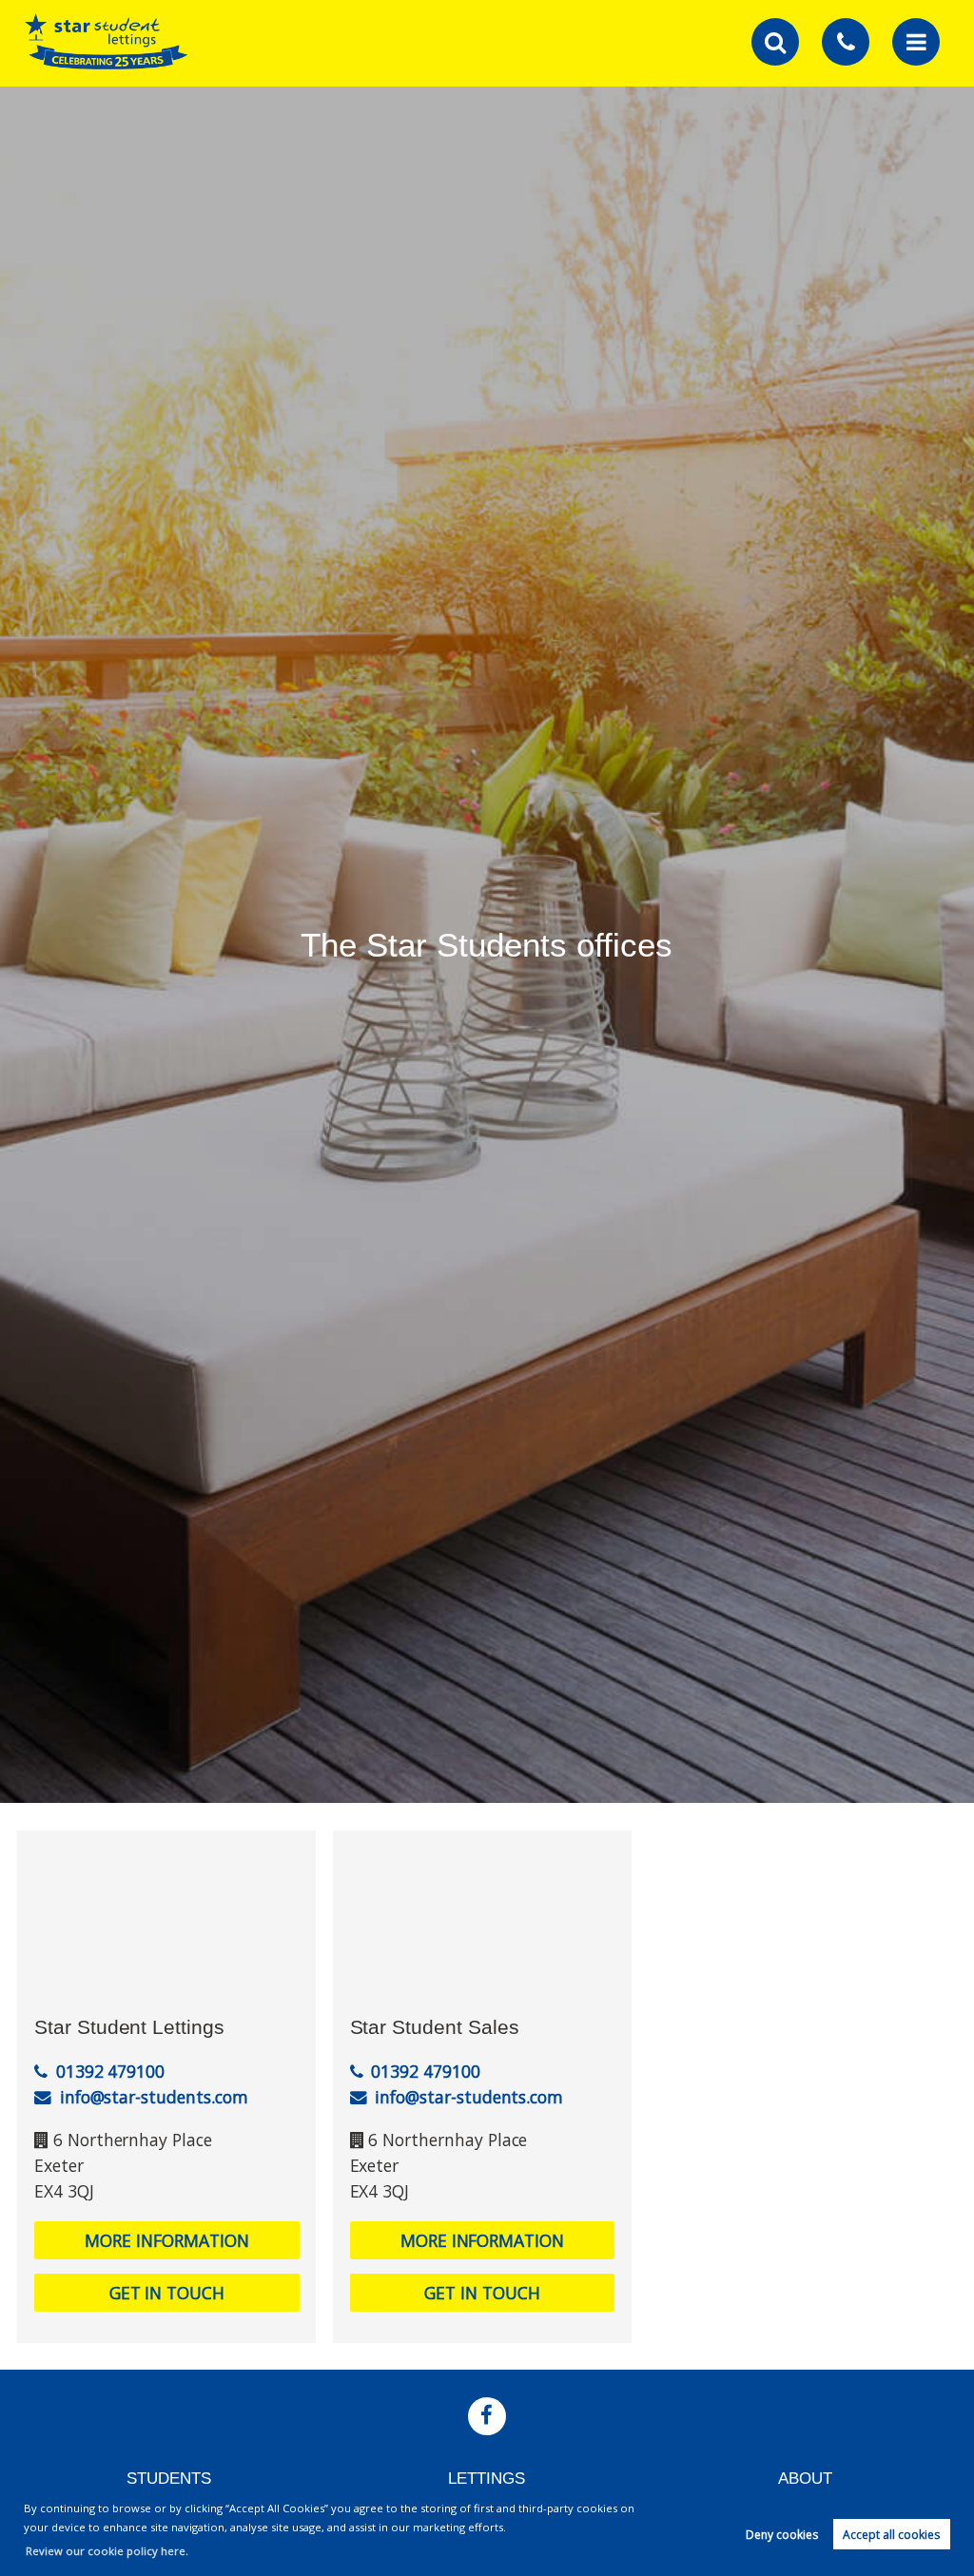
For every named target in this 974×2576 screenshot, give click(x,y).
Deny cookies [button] (782, 2535)
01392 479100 (110, 2071)
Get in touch (167, 2293)
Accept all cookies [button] (891, 2535)
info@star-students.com (154, 2097)
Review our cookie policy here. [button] (107, 2551)
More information (166, 2240)
